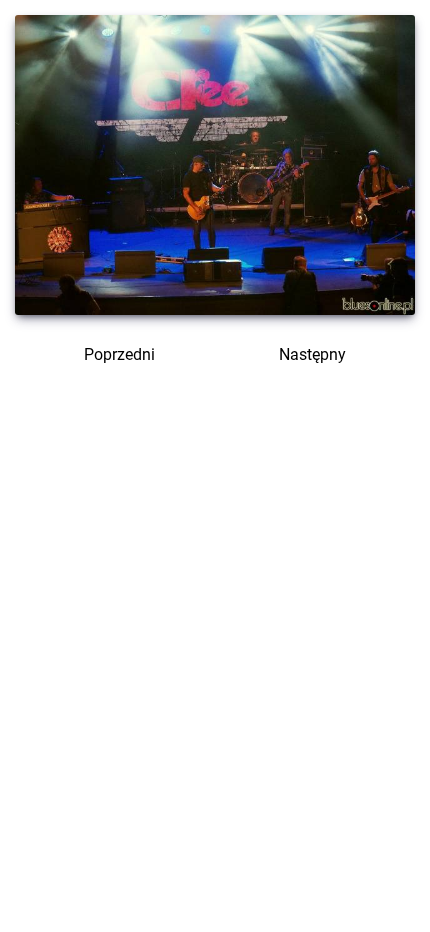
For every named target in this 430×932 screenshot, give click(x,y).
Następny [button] (314, 354)
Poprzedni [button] (117, 354)
